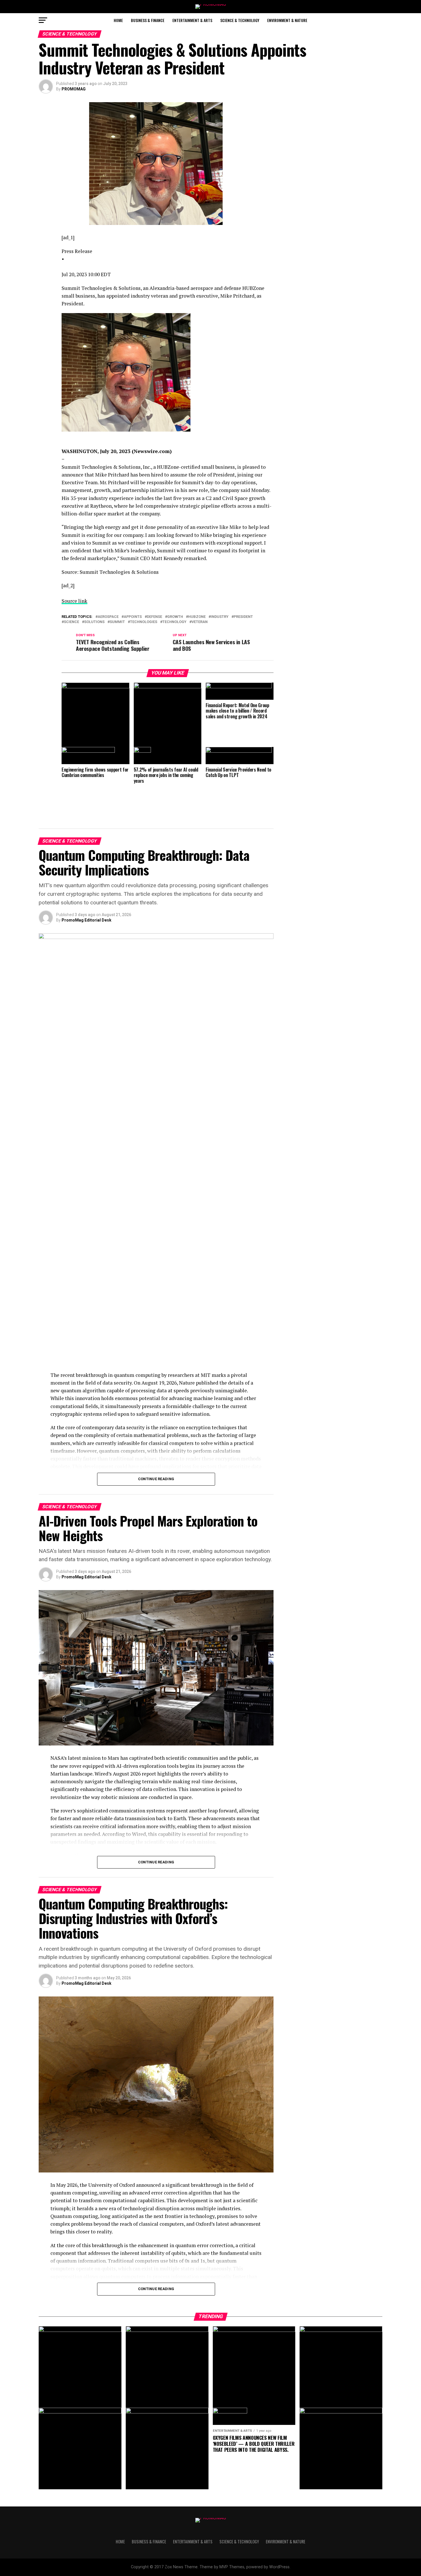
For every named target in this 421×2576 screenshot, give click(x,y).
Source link (74, 601)
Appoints (133, 617)
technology (174, 622)
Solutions (94, 622)
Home (118, 20)
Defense (155, 617)
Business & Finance (148, 20)
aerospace (108, 617)
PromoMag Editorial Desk (86, 920)
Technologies (144, 622)
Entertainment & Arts (192, 20)
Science (71, 622)
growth (175, 617)
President (243, 617)
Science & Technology (240, 20)
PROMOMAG (74, 89)
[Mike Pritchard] (168, 373)
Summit (117, 622)
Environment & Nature (287, 20)
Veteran (200, 622)
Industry (220, 617)
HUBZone (197, 617)
